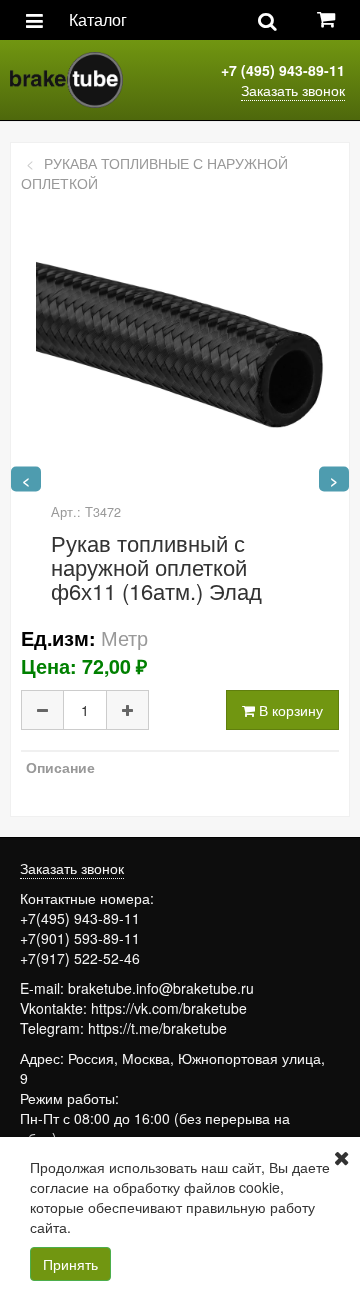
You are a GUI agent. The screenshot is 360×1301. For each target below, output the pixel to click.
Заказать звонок (293, 90)
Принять (70, 1264)
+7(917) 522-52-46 (80, 958)
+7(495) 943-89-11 (80, 918)
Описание (60, 767)
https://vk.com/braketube (169, 1008)
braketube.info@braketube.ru (161, 988)
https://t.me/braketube (157, 1028)
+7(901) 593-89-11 (80, 938)
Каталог (98, 19)
